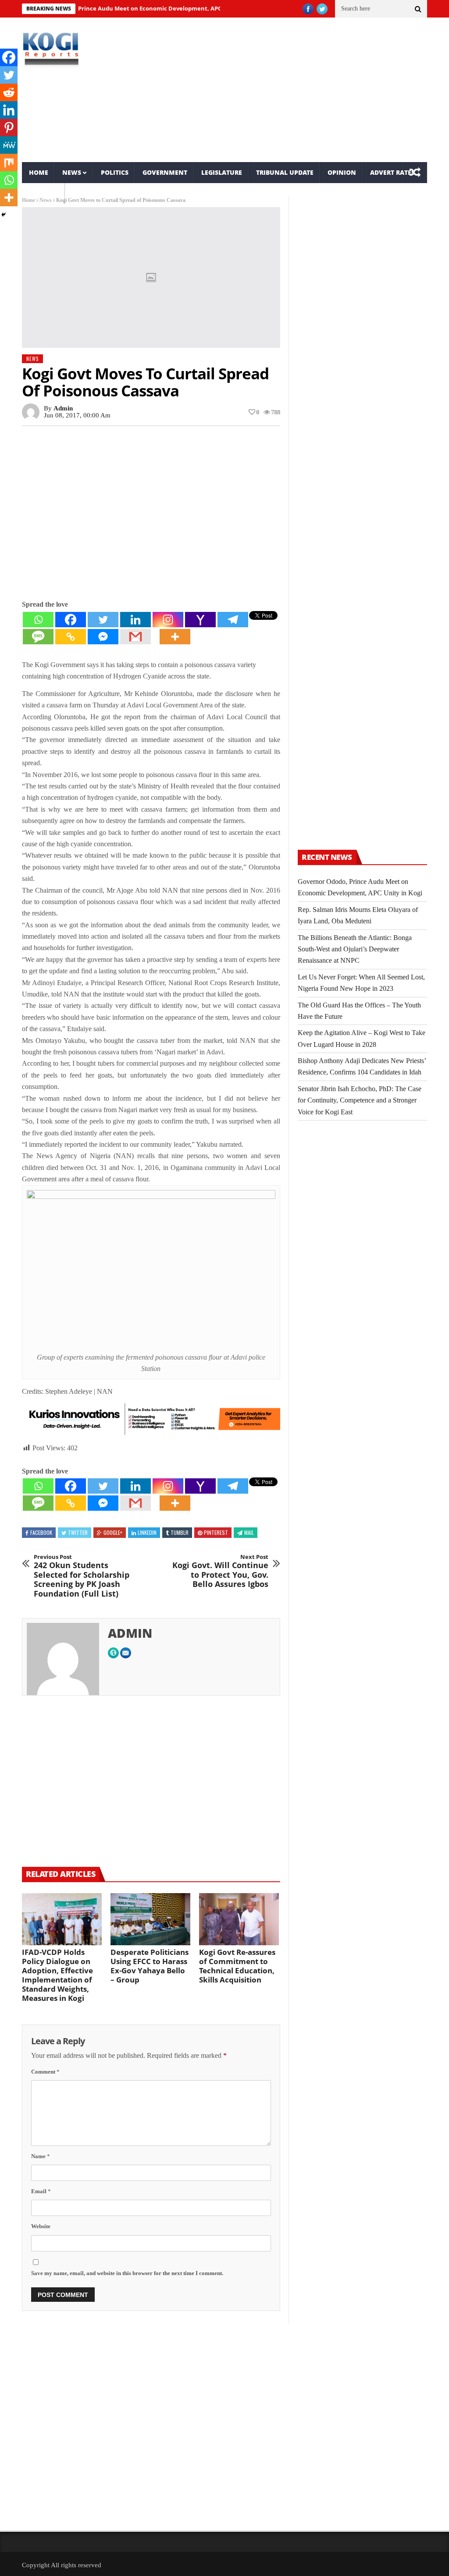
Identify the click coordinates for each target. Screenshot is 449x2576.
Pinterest (216, 1532)
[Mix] (9, 163)
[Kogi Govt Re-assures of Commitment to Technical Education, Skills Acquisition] (239, 1919)
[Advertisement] (294, 90)
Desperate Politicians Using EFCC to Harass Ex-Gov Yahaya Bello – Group (150, 1966)
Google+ (113, 1532)
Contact (43, 193)
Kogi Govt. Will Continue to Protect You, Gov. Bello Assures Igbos (220, 1571)
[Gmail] (135, 637)
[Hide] (4, 215)
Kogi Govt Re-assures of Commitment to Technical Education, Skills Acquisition (237, 1966)
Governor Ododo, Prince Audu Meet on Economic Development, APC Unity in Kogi (116, 8)
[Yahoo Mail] (200, 620)
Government (165, 172)
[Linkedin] (135, 620)
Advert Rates (392, 172)
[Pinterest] (9, 127)
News (72, 172)
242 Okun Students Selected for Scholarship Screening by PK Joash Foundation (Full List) (82, 1576)
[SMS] (38, 637)
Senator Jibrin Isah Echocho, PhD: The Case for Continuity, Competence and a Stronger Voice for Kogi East (360, 1100)
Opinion (342, 172)
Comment (45, 2072)
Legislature (222, 172)
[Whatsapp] (38, 620)
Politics (115, 172)
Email (41, 2191)
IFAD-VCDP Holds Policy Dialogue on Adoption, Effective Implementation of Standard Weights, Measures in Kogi (57, 1975)
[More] (175, 637)
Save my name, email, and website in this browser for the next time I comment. (127, 2273)
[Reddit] (9, 92)
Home (39, 172)
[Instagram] (168, 620)
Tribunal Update (285, 172)
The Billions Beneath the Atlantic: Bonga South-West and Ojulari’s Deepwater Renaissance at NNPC (355, 949)
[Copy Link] (71, 637)
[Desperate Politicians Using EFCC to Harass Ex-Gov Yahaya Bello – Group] (150, 1919)
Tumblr (180, 1532)
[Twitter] (103, 620)
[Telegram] (233, 620)
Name (41, 2156)
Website (41, 2226)
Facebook (41, 1532)
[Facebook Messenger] (103, 637)
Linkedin (147, 1532)
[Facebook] (71, 620)
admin (63, 408)
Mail (249, 1532)
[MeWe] (9, 145)
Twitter (78, 1532)
